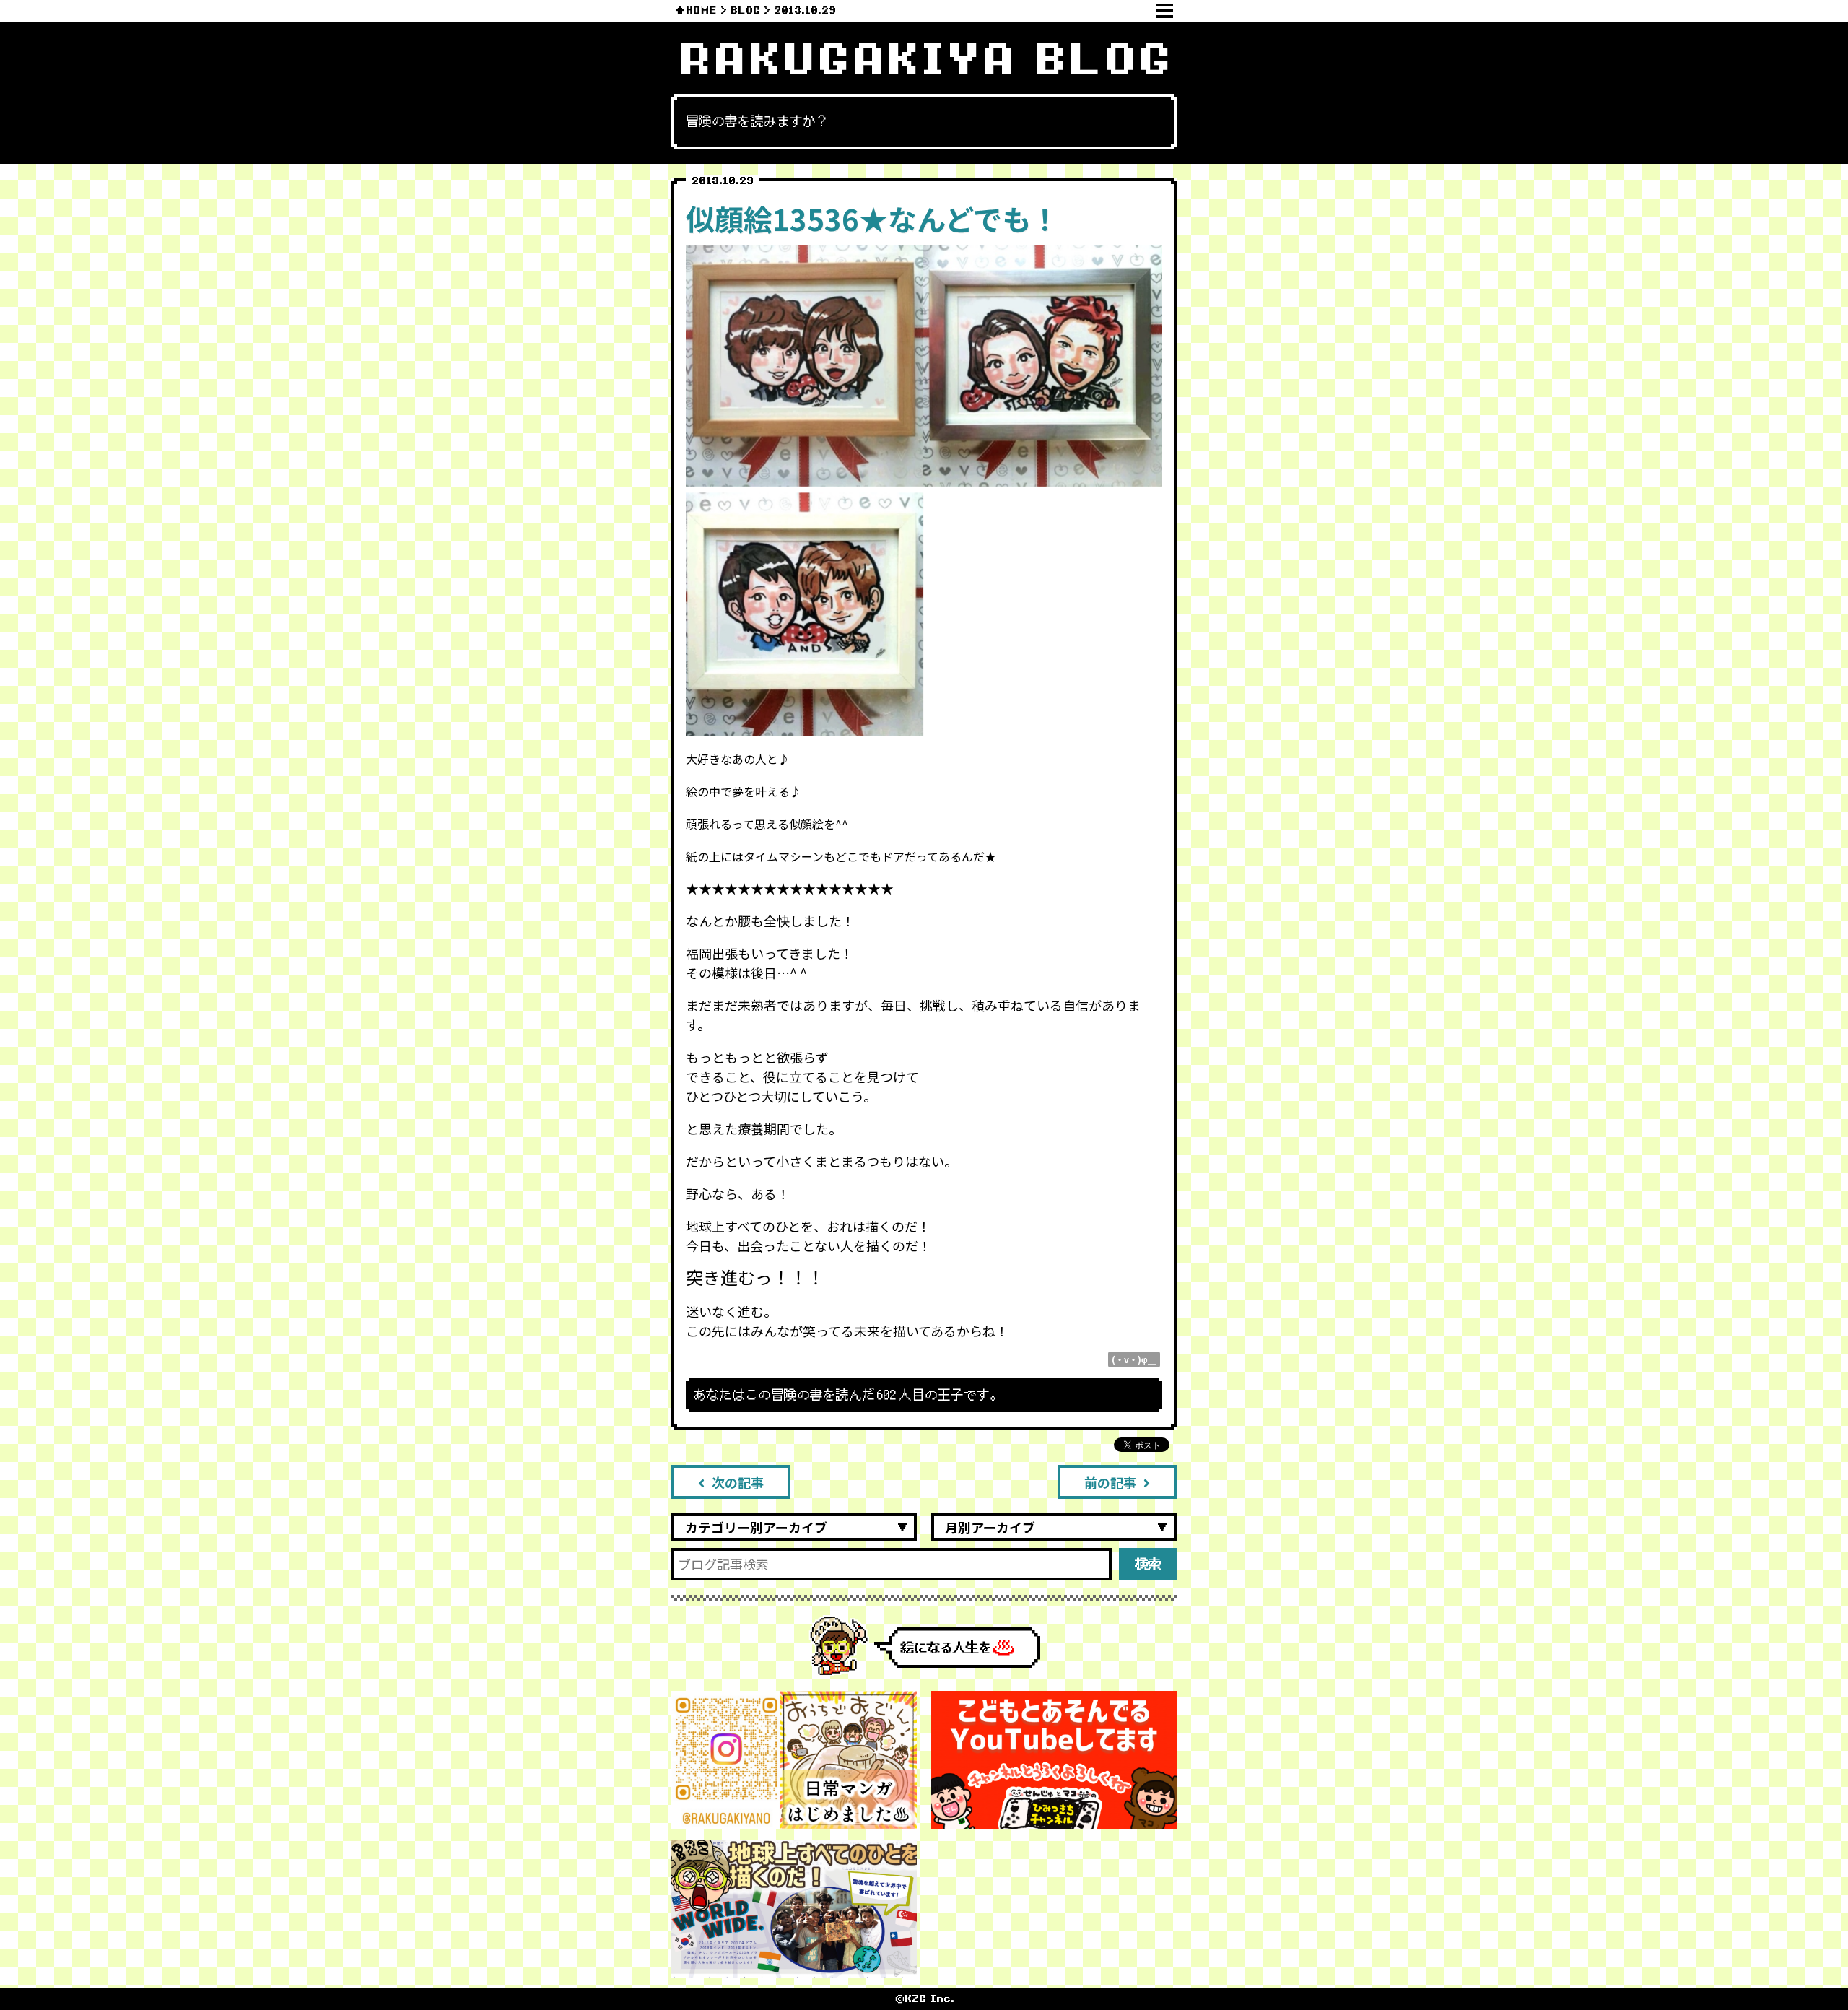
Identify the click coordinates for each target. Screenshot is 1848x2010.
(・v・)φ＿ (1134, 1359)
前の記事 (1110, 1482)
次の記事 (738, 1482)
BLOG (745, 10)
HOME (701, 10)
